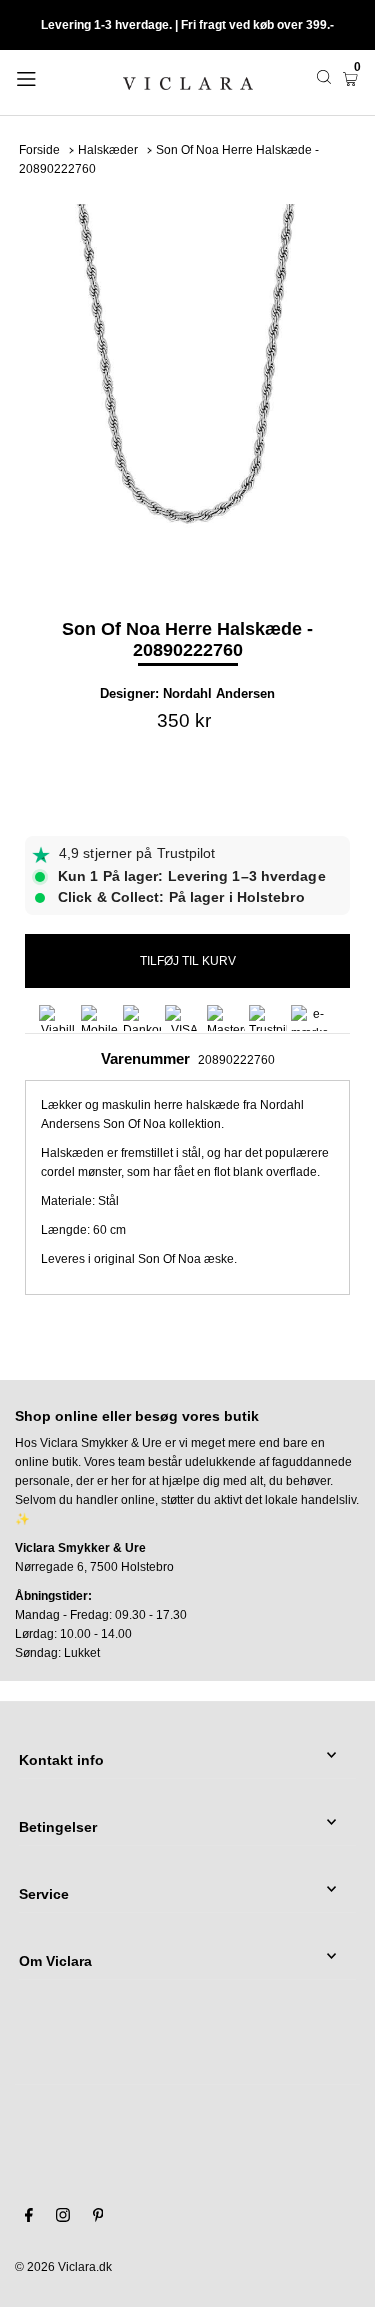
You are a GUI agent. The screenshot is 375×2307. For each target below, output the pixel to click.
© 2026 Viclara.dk (63, 2267)
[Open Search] (324, 77)
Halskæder (108, 150)
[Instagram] (63, 2218)
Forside (39, 150)
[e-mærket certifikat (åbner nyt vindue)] (310, 1018)
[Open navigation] (49, 77)
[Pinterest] (98, 2218)
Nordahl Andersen (219, 693)
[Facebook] (29, 2218)
